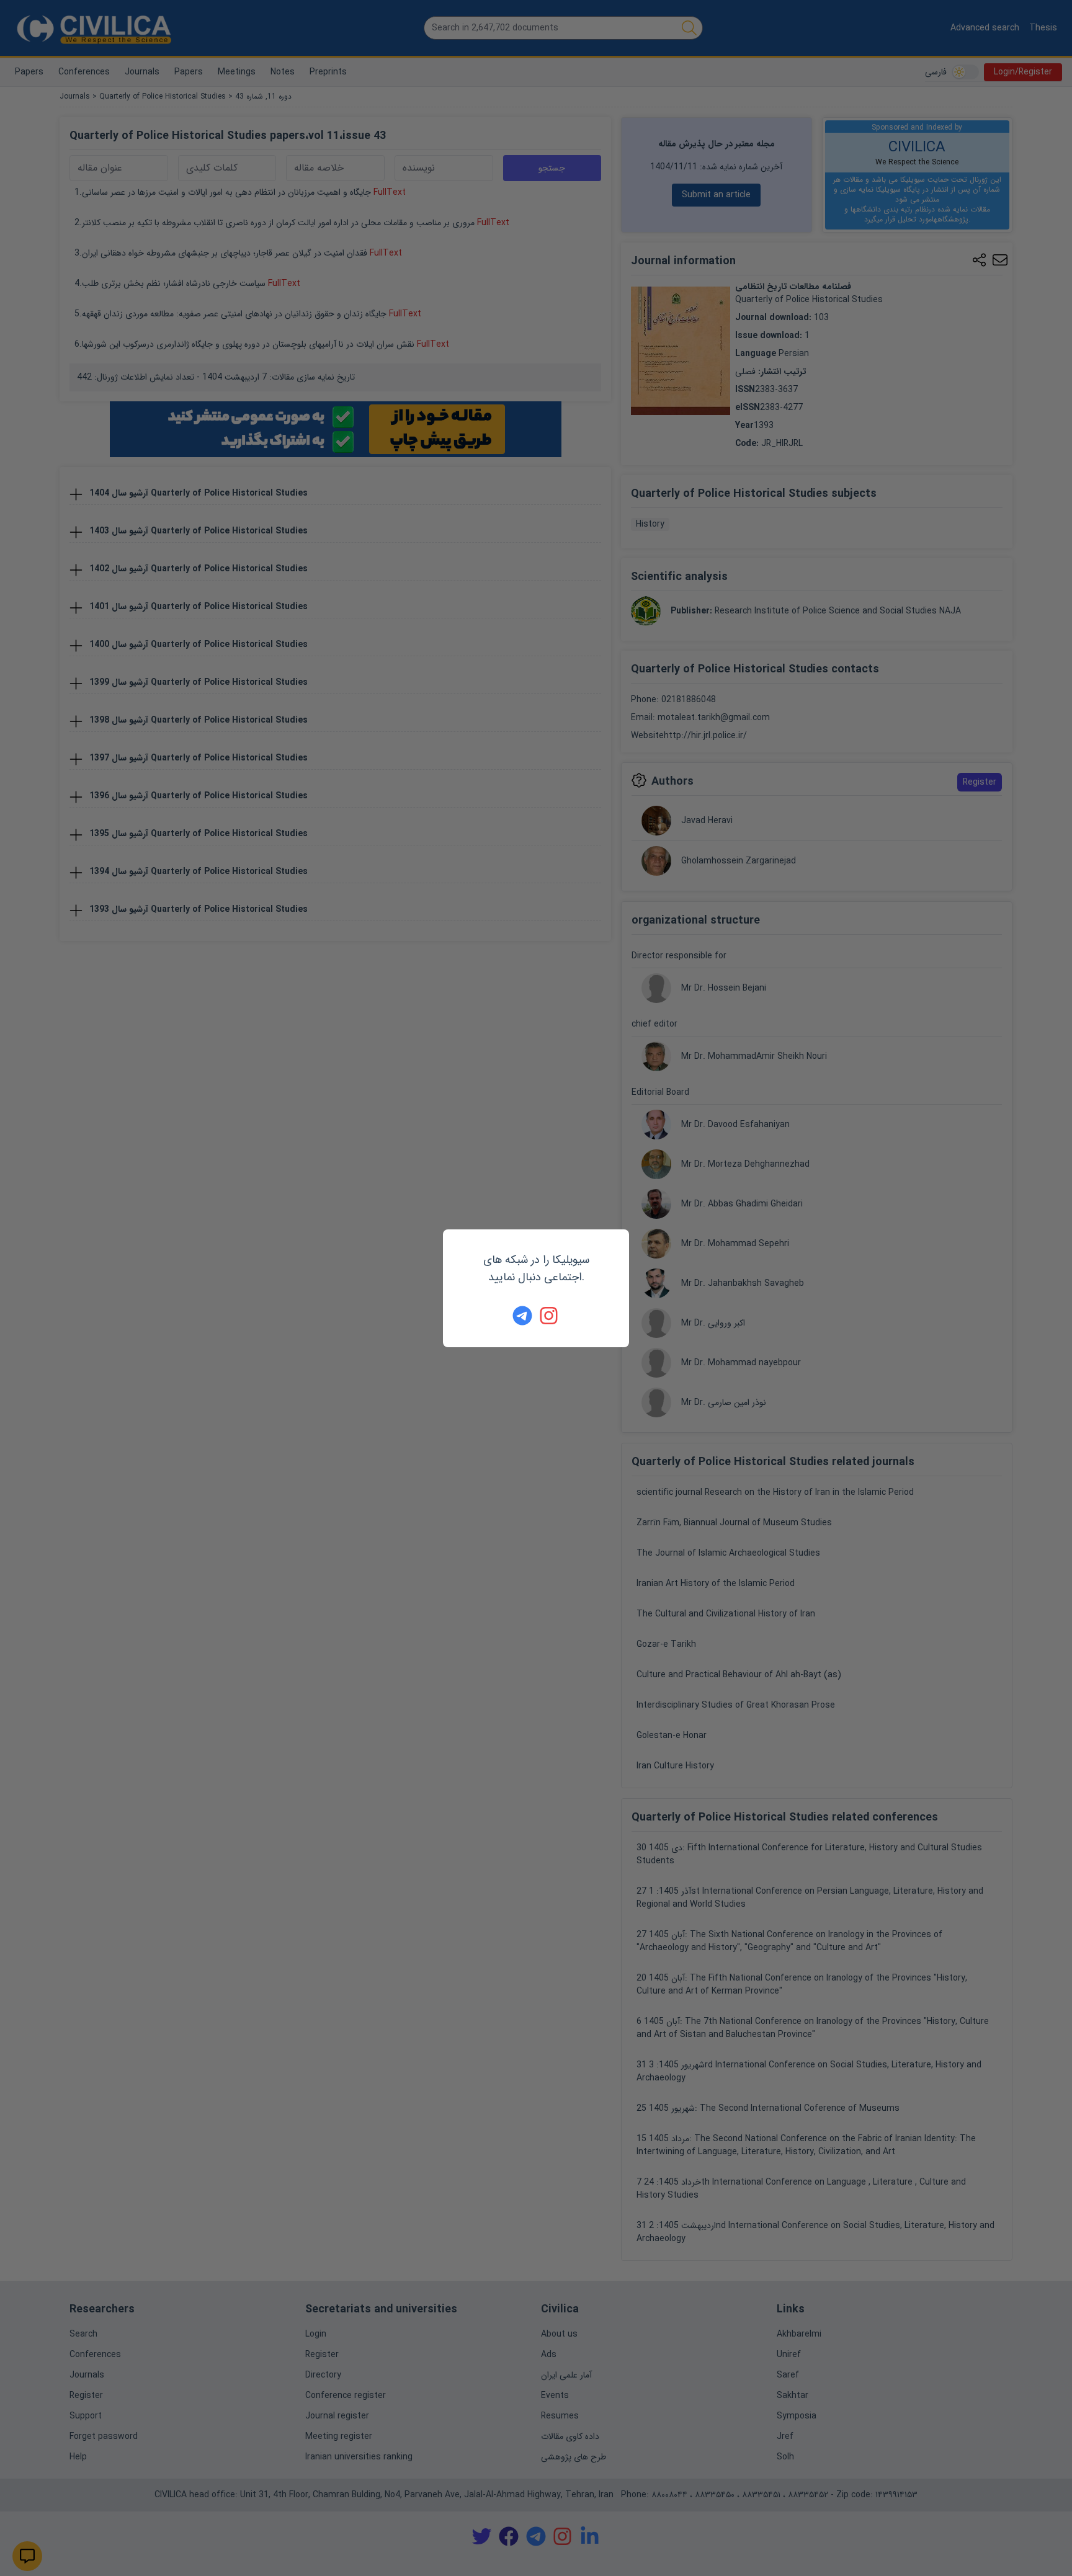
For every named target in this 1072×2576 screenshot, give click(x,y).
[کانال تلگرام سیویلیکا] (522, 1316)
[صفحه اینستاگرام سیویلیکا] (550, 1316)
